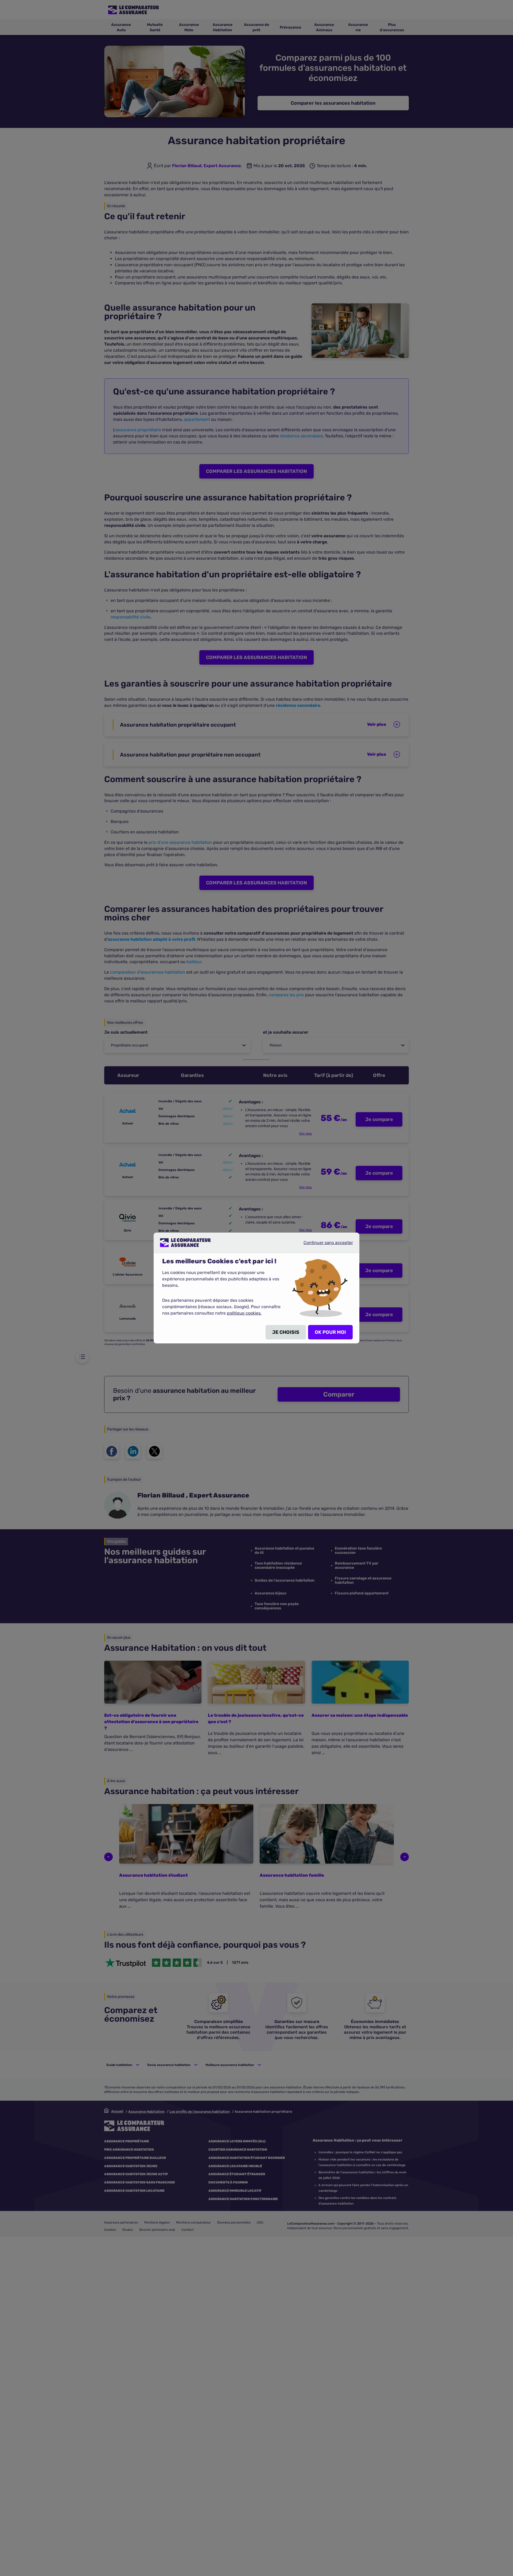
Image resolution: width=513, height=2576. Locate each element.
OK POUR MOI (330, 1332)
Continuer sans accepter (324, 1245)
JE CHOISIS (286, 1332)
